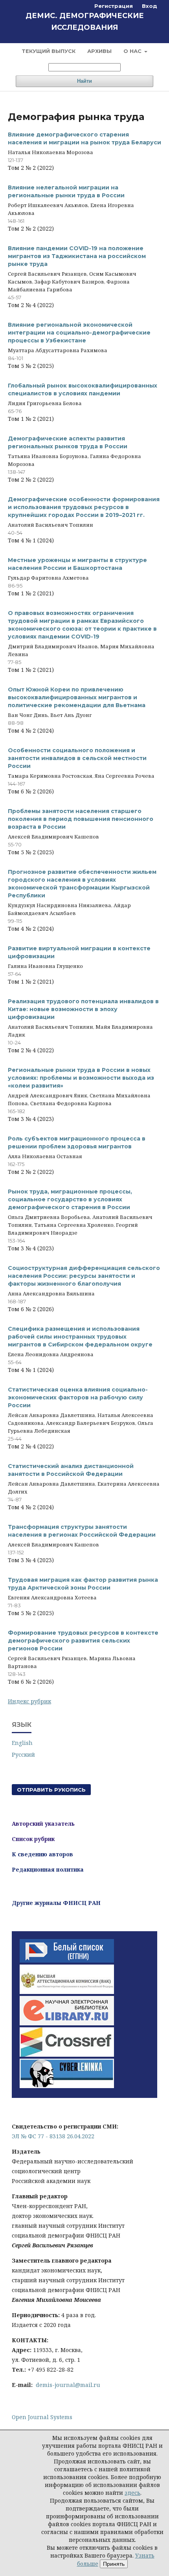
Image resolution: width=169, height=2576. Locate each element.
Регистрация (114, 6)
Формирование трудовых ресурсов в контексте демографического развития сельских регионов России (83, 1641)
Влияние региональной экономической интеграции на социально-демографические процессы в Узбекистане (79, 333)
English (22, 1743)
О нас (133, 51)
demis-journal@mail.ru (68, 2385)
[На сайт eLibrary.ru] (67, 2023)
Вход (150, 6)
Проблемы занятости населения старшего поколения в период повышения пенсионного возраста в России (81, 819)
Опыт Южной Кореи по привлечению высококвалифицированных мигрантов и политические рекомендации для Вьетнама (77, 697)
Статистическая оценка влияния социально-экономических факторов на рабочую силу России (78, 1397)
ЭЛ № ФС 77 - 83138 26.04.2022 (53, 2136)
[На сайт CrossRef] (67, 2055)
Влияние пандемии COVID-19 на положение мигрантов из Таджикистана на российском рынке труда (77, 256)
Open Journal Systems (42, 2417)
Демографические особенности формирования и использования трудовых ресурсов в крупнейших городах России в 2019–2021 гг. (84, 507)
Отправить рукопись (51, 1790)
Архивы (99, 51)
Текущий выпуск (49, 51)
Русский (23, 1755)
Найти (84, 81)
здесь (132, 2493)
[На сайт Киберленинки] (67, 2086)
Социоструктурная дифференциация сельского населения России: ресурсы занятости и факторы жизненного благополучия (84, 1276)
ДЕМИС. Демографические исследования (85, 22)
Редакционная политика (48, 1869)
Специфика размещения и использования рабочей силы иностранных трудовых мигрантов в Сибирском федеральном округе (80, 1337)
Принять (114, 2564)
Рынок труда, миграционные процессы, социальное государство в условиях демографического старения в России (70, 1199)
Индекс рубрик (29, 1701)
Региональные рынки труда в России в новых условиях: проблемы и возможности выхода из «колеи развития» (81, 1078)
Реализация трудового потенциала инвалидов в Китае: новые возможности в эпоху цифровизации (83, 1009)
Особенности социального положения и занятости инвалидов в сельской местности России (77, 758)
